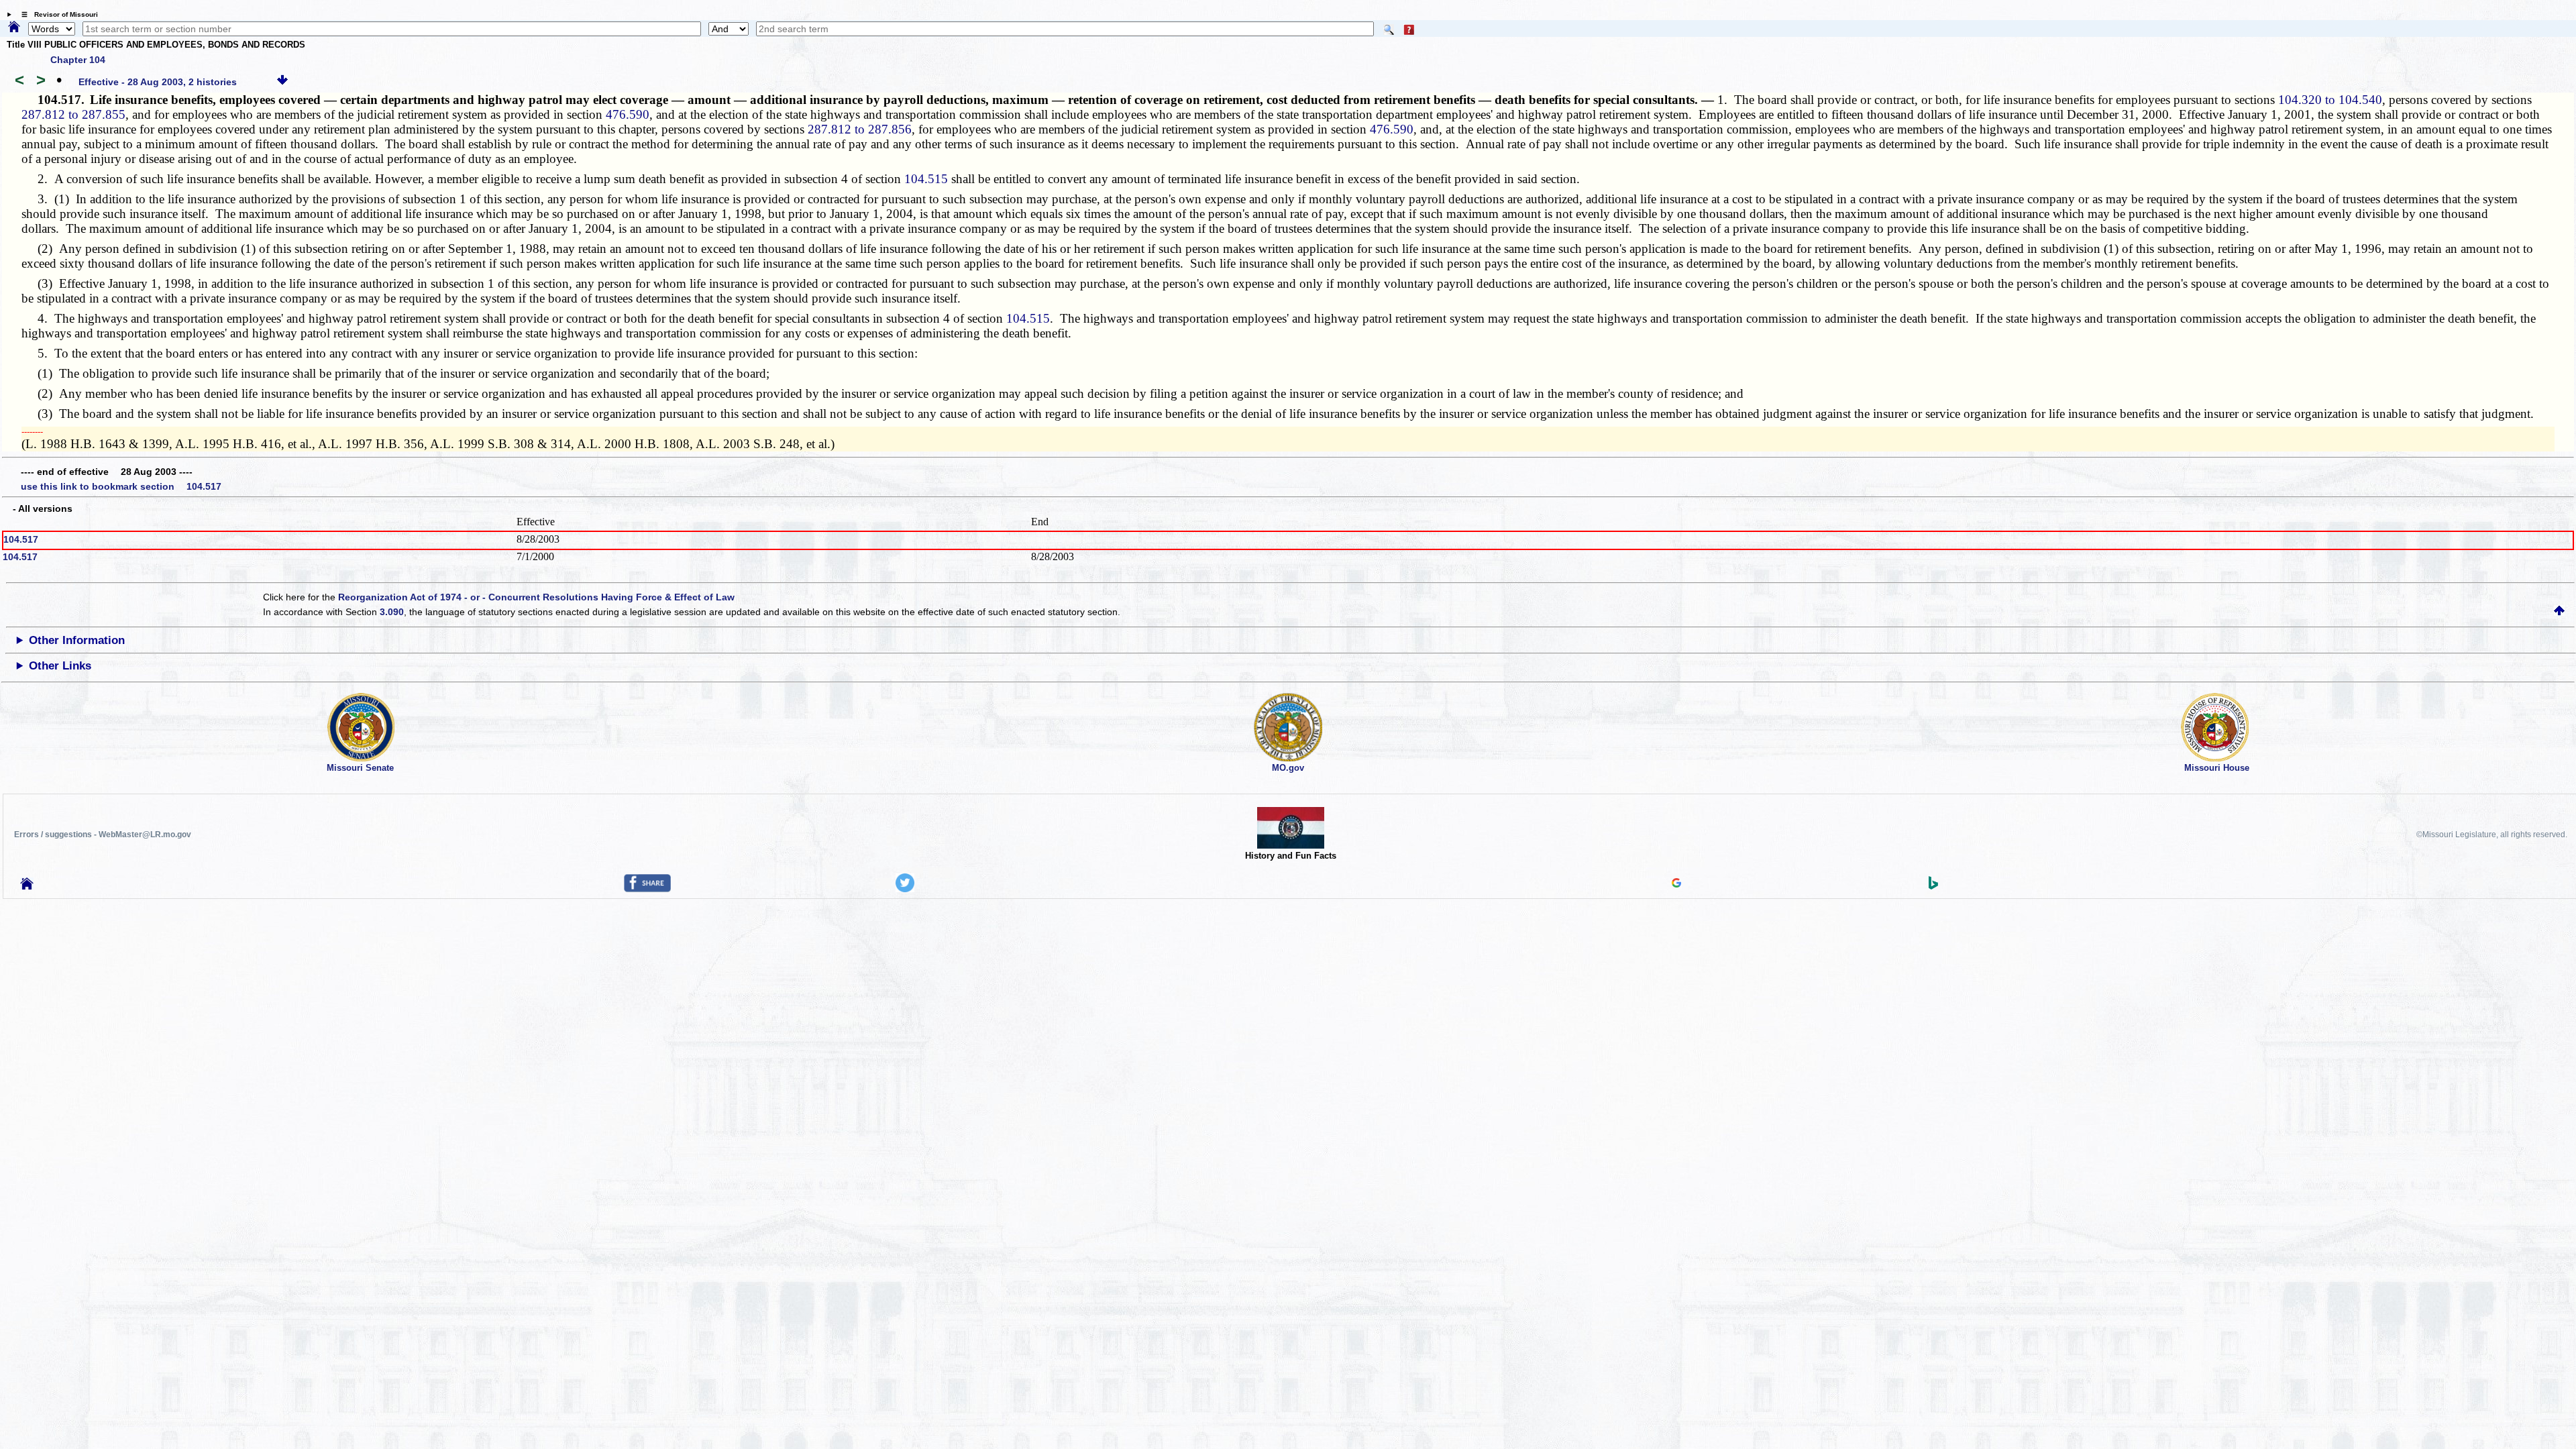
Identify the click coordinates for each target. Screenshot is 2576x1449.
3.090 (392, 612)
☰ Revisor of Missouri (56, 14)
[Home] (14, 28)
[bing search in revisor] (1933, 886)
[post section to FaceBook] (647, 889)
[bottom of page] (282, 82)
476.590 (628, 114)
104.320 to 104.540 (2330, 100)
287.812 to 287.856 (860, 129)
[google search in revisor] (1676, 884)
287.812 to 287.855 (73, 114)
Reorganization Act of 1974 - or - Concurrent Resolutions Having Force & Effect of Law (536, 597)
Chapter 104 (78, 60)
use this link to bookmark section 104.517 (121, 486)
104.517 (21, 539)
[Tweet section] (905, 889)
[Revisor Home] (27, 886)
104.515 (926, 179)
